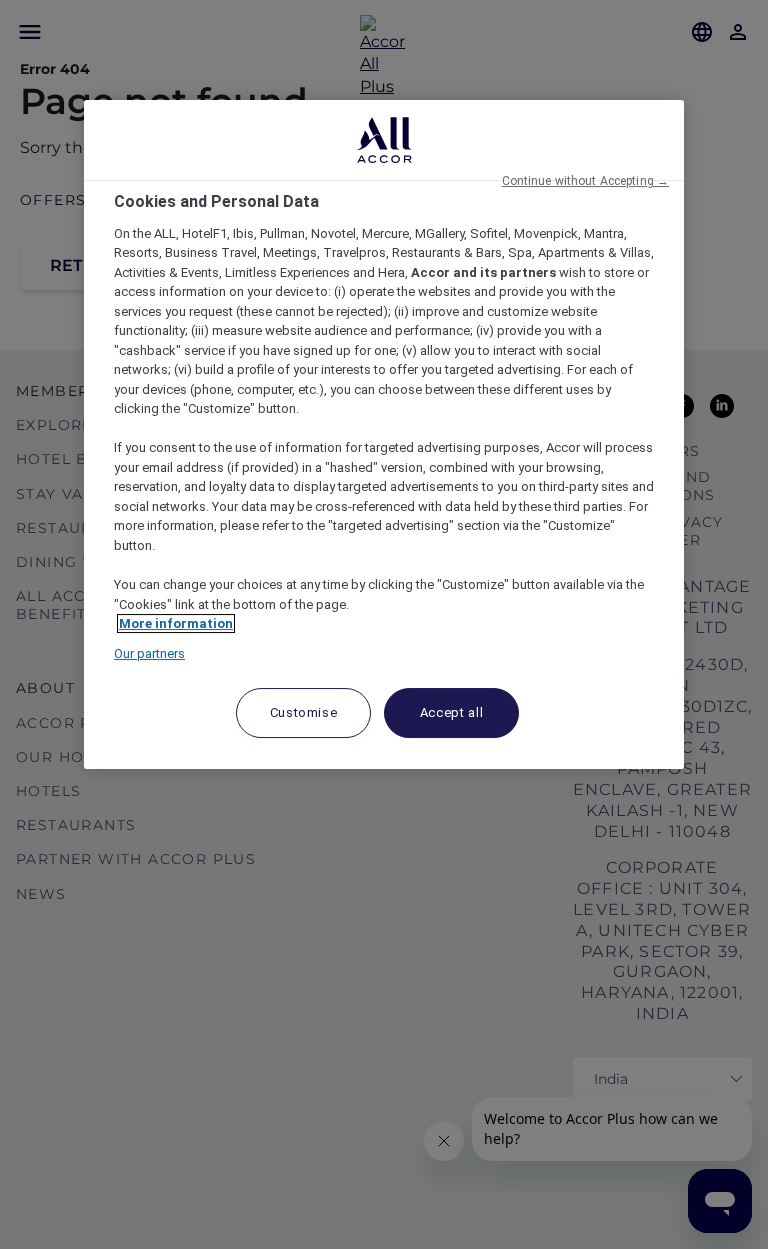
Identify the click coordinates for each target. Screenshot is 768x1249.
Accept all (452, 712)
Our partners (149, 653)
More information (176, 623)
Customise (304, 712)
